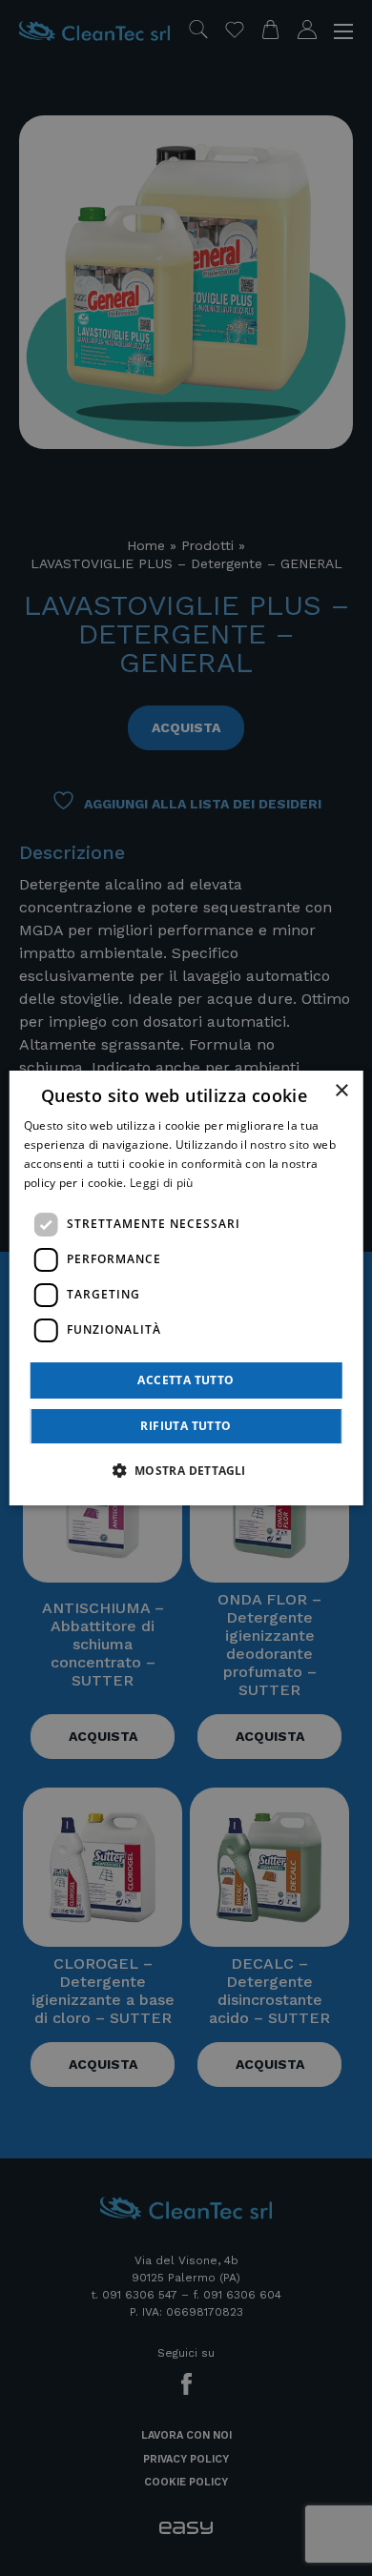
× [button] (341, 1091)
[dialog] (186, 1288)
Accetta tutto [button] (186, 1380)
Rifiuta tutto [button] (186, 1426)
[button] (186, 1470)
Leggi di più (162, 1183)
